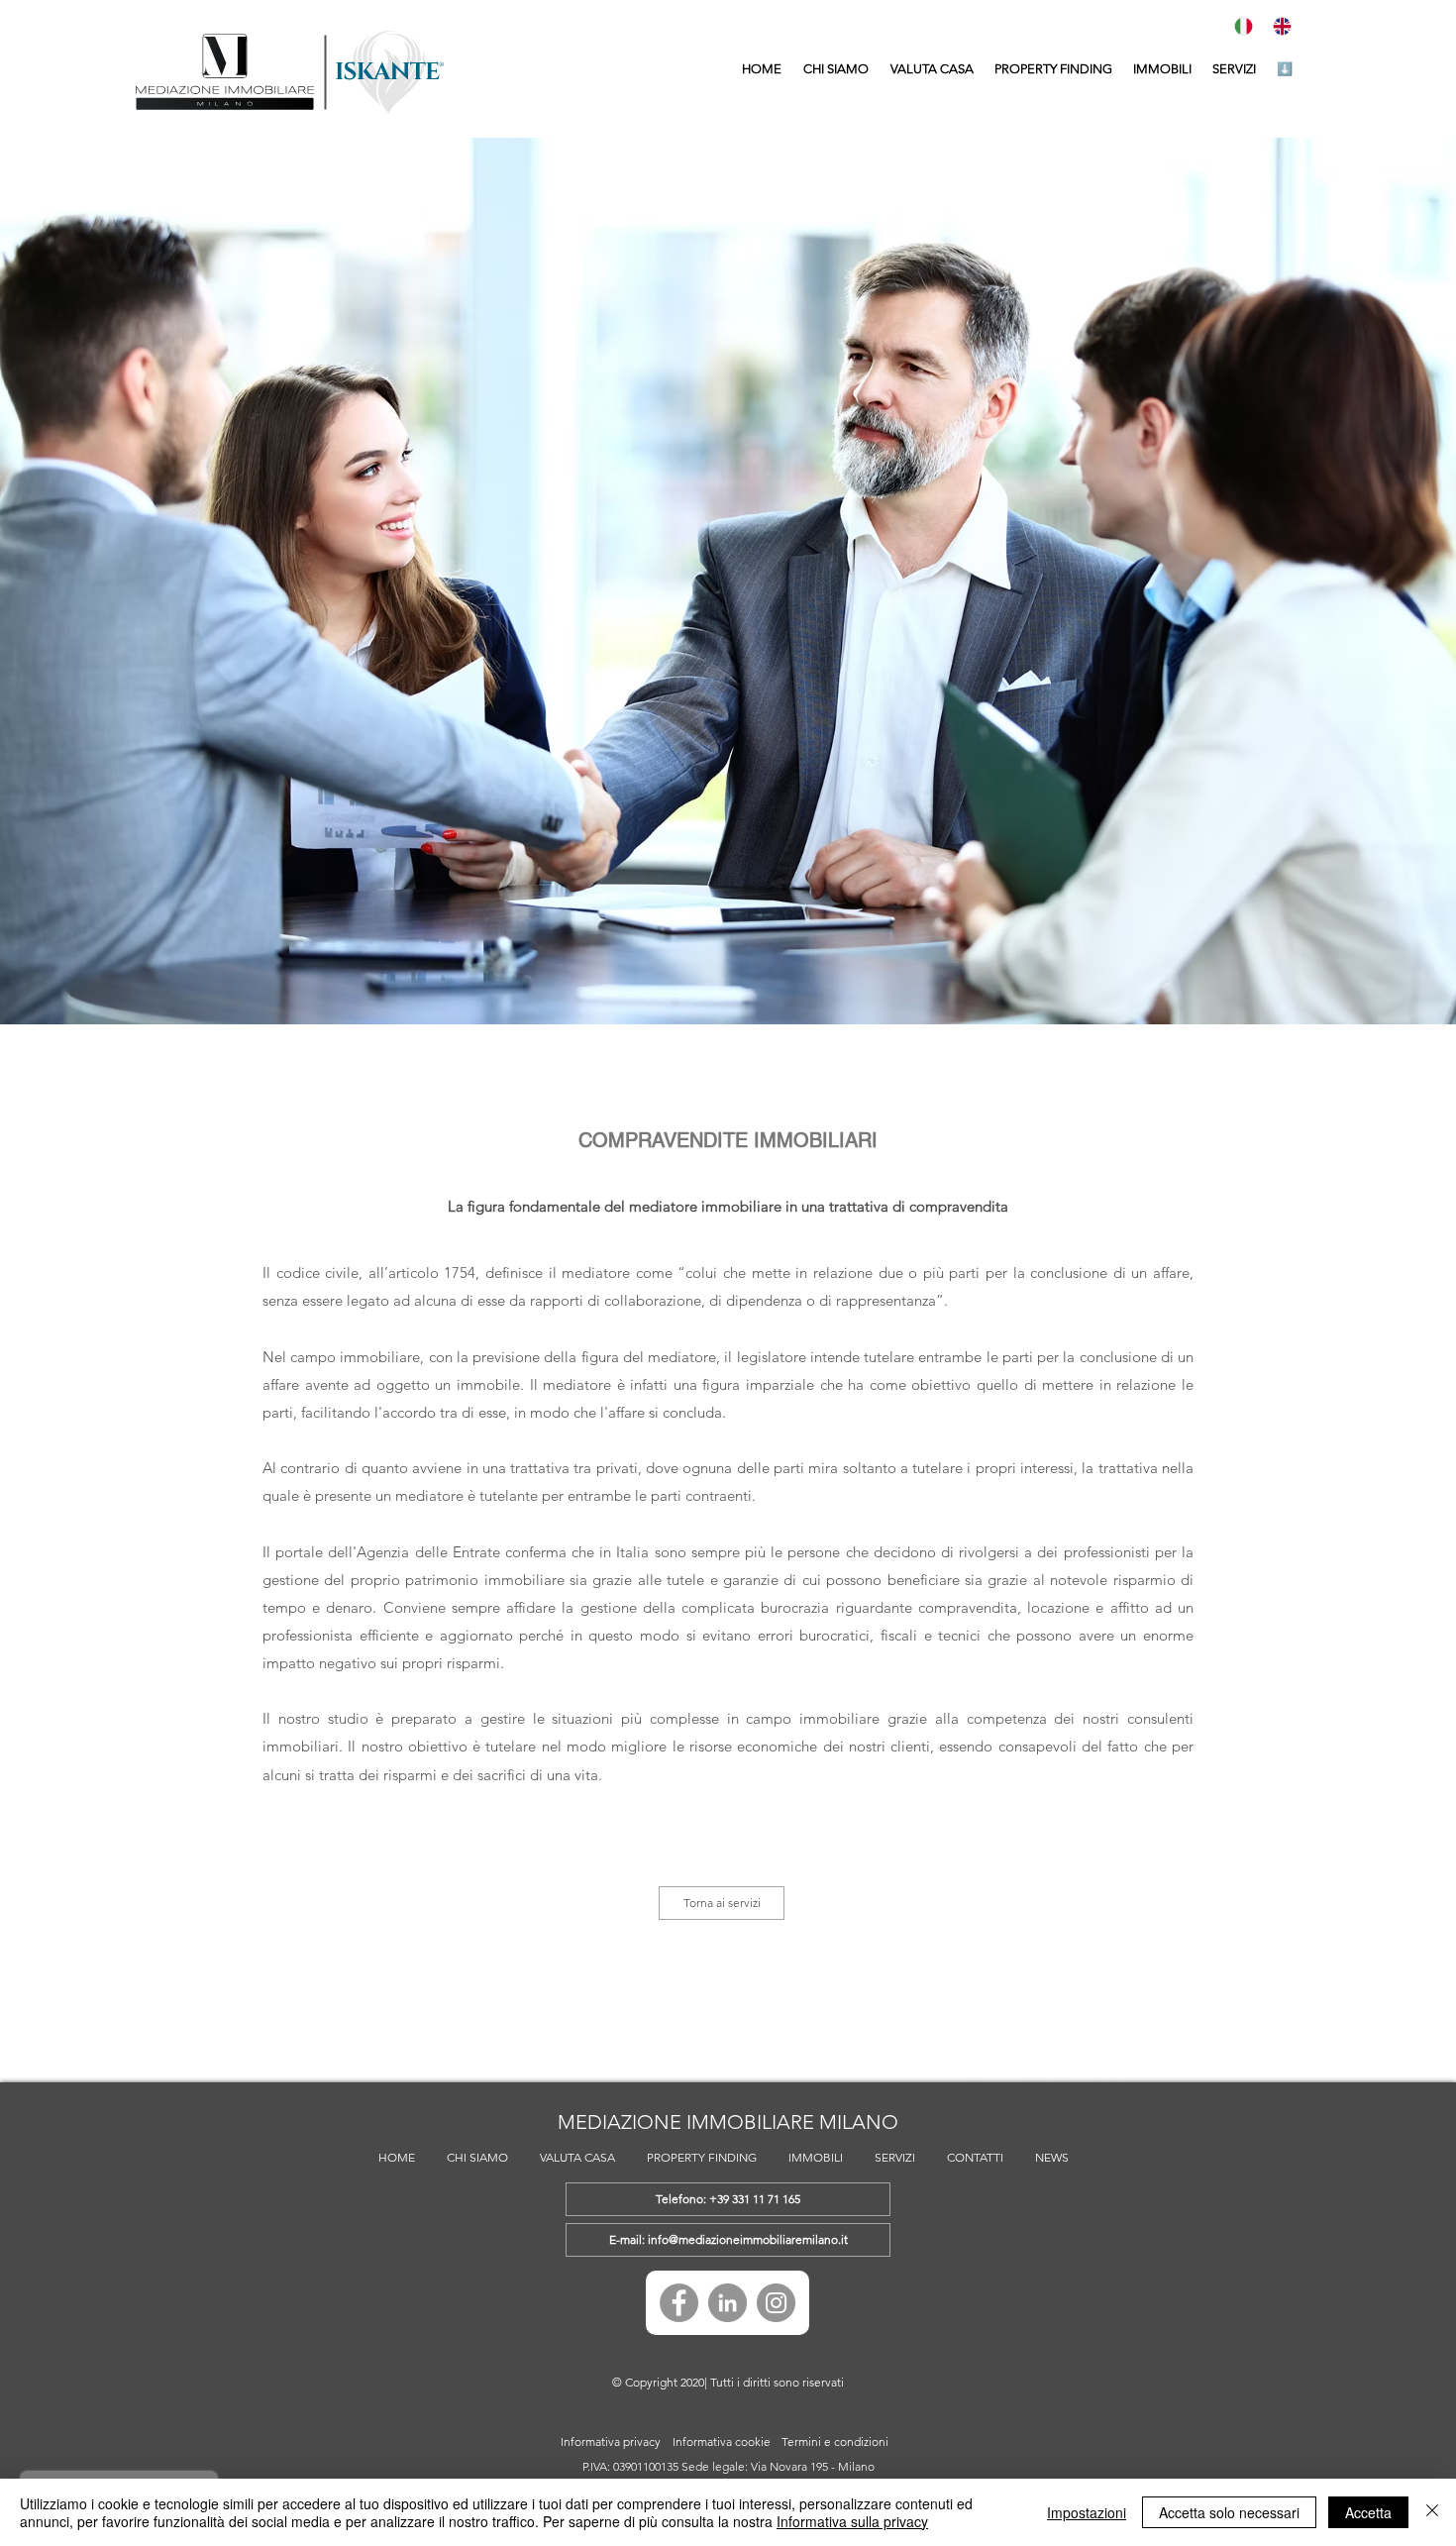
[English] (1287, 26)
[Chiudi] (1432, 2512)
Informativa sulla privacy (852, 2521)
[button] (1162, 69)
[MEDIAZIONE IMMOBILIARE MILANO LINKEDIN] (728, 2303)
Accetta (1368, 2512)
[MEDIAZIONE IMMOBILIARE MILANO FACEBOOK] (679, 2303)
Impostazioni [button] (1087, 2512)
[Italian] (1248, 26)
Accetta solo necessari (1229, 2512)
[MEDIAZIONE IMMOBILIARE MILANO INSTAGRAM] (776, 2303)
